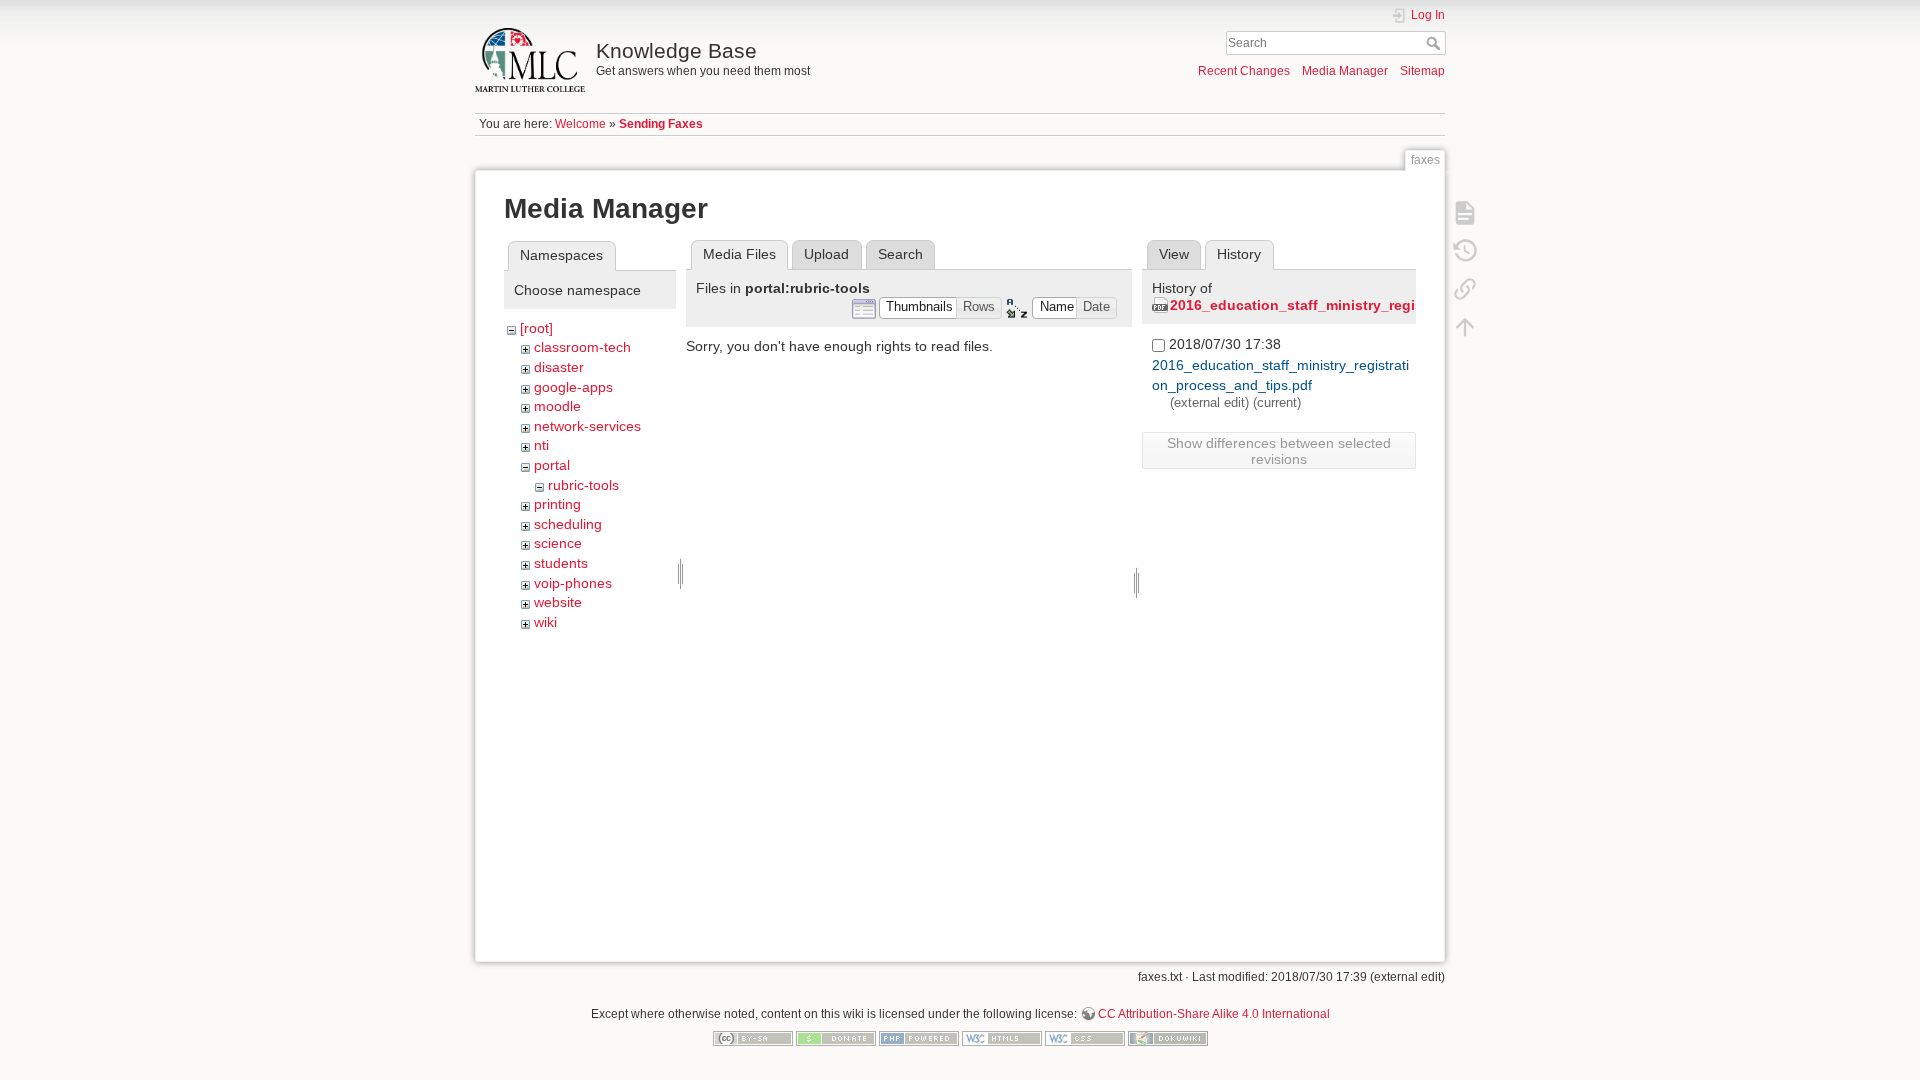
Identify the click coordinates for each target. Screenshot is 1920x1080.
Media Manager (1345, 71)
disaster (559, 367)
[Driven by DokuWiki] (1168, 1037)
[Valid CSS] (1085, 1037)
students (561, 563)
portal (552, 465)
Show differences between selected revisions (1279, 451)
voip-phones (573, 583)
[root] (536, 328)
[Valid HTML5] (1002, 1037)
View (1174, 254)
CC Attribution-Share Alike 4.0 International (1214, 1014)
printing (557, 504)
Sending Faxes (661, 124)
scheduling (568, 524)
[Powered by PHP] (919, 1037)
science (558, 543)
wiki (545, 622)
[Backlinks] (1465, 288)
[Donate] (836, 1037)
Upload (826, 254)
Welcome (580, 124)
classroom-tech (582, 347)
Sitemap (1422, 71)
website (558, 602)
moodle (557, 406)
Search (1435, 43)
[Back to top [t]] (1465, 326)
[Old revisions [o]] (1465, 250)
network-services (587, 426)
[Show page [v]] (1465, 212)
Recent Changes (1244, 71)
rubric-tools (583, 485)
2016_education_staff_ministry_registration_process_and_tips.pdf (1398, 305)
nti (541, 445)
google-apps (573, 387)
